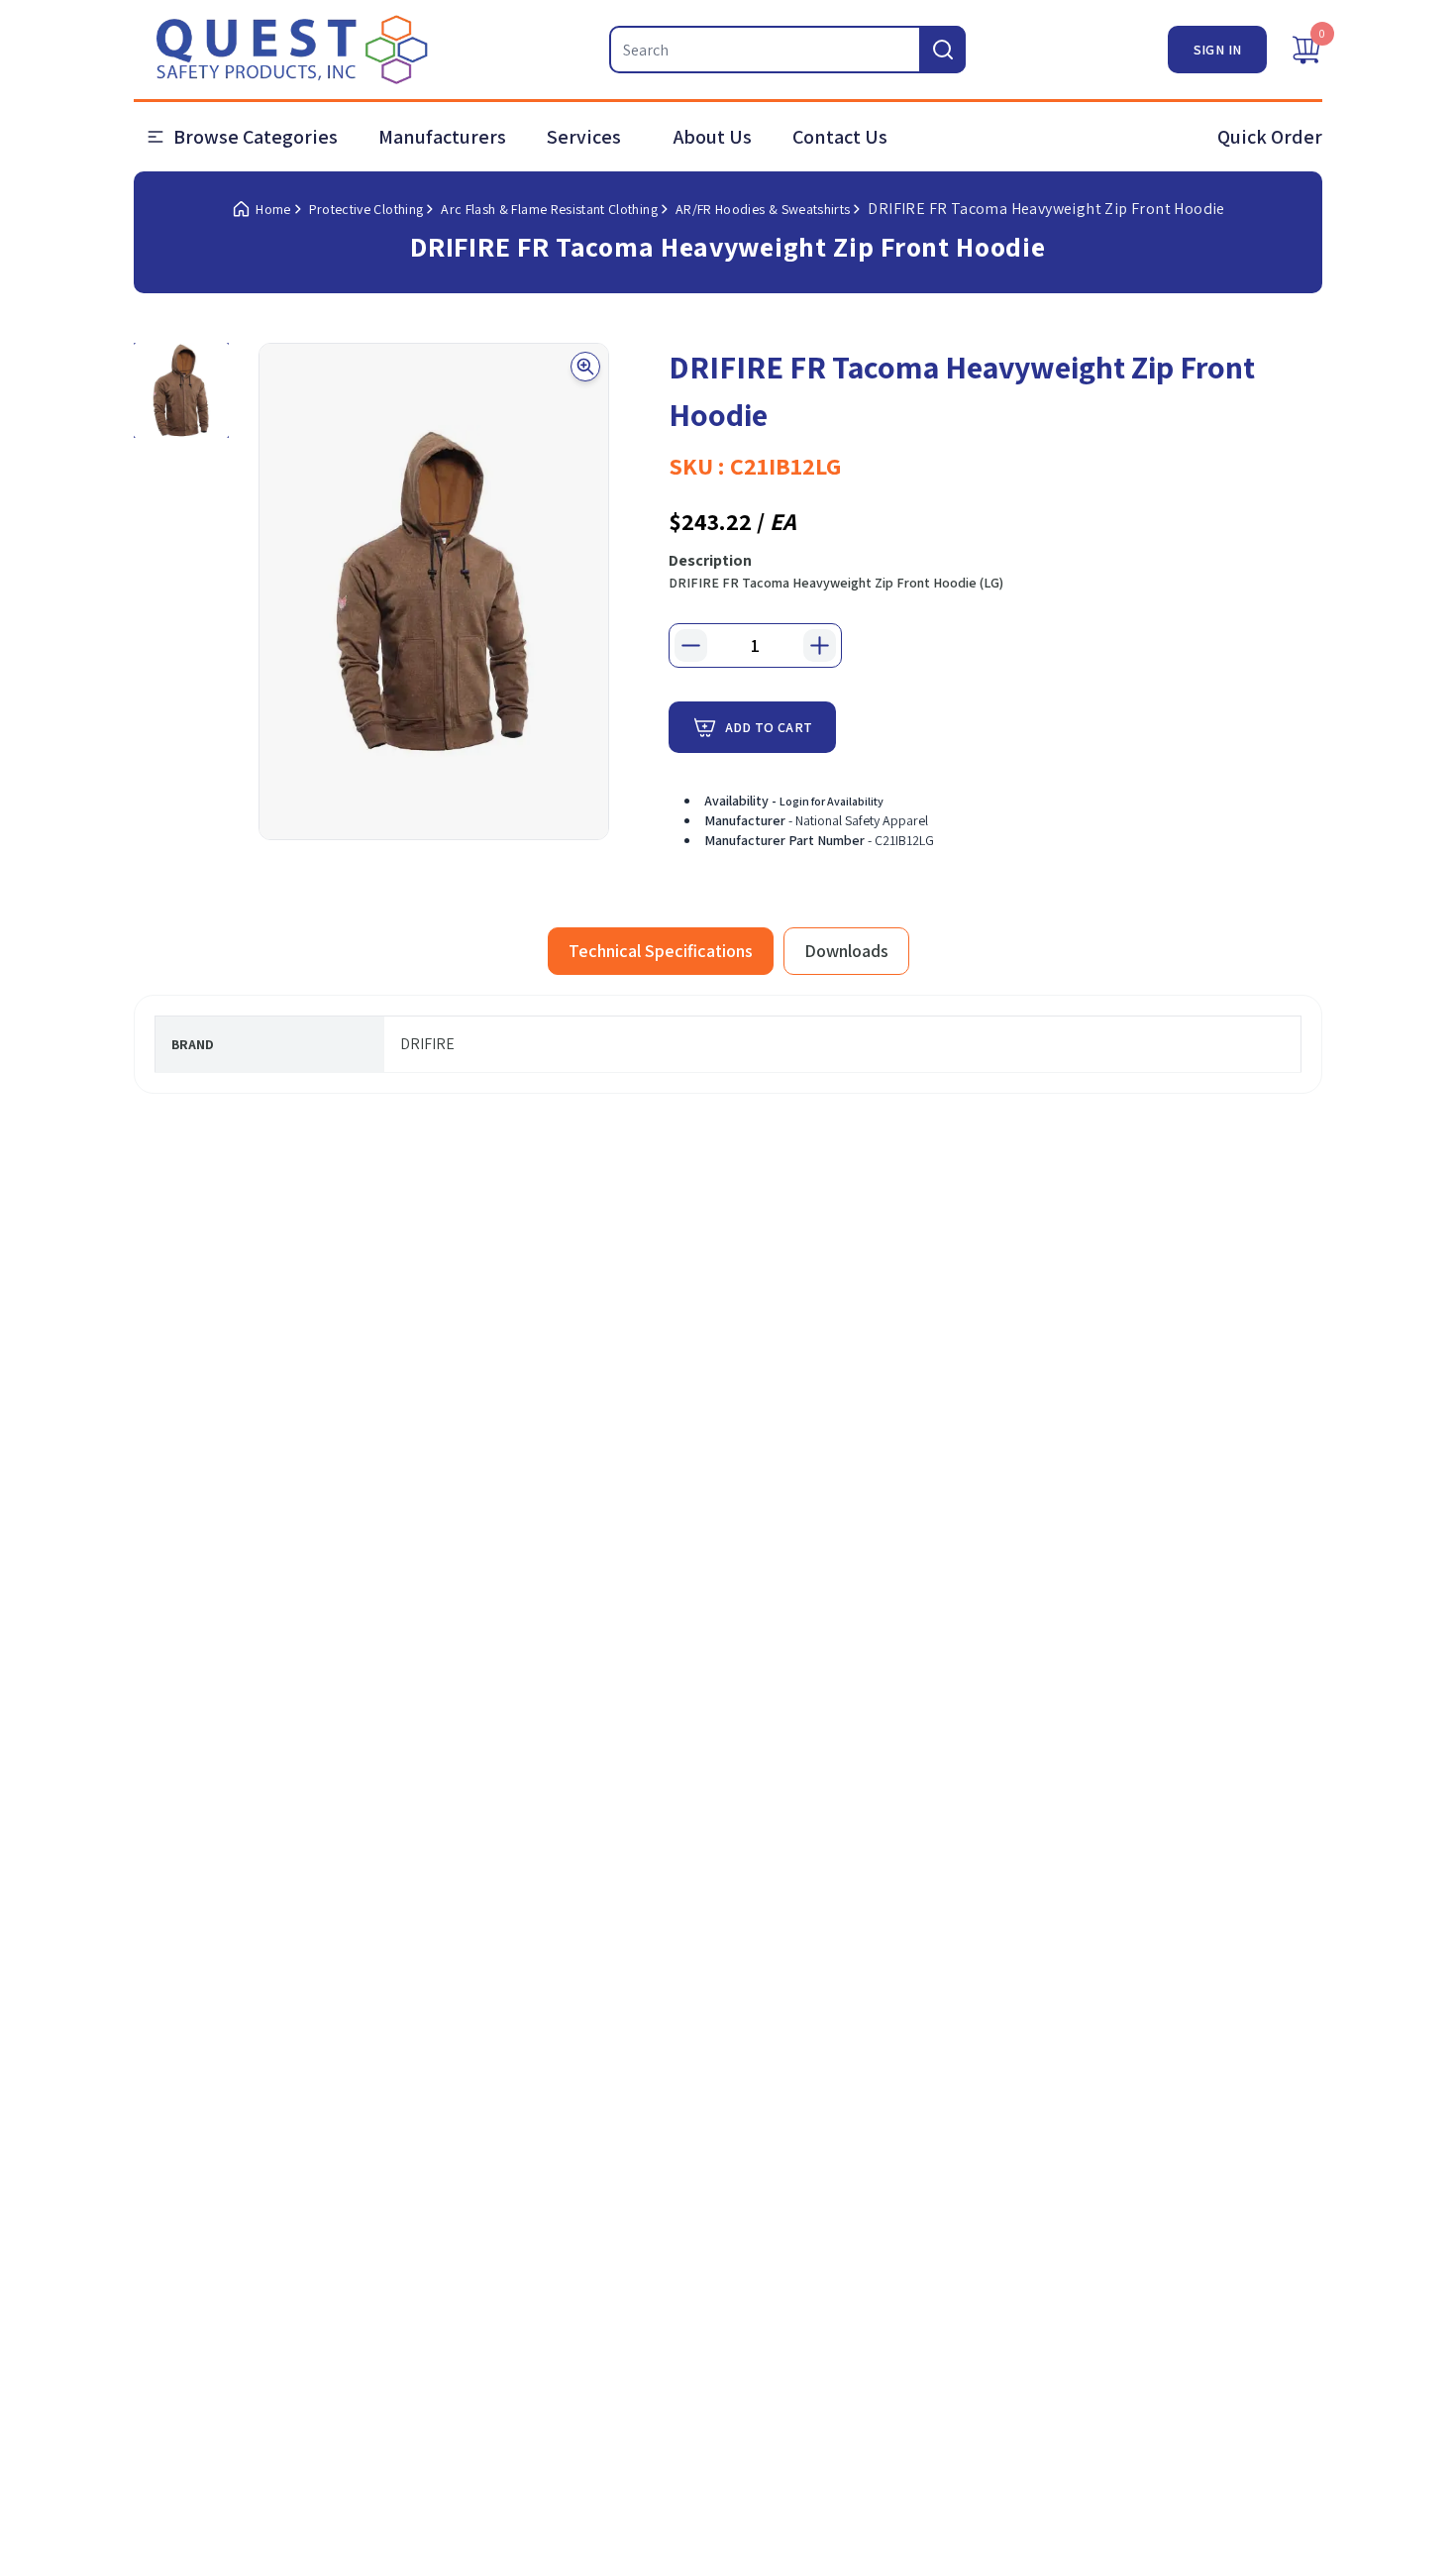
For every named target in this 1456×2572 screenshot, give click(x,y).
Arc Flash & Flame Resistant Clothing (549, 209)
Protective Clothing (366, 209)
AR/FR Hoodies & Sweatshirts (763, 209)
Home (273, 209)
